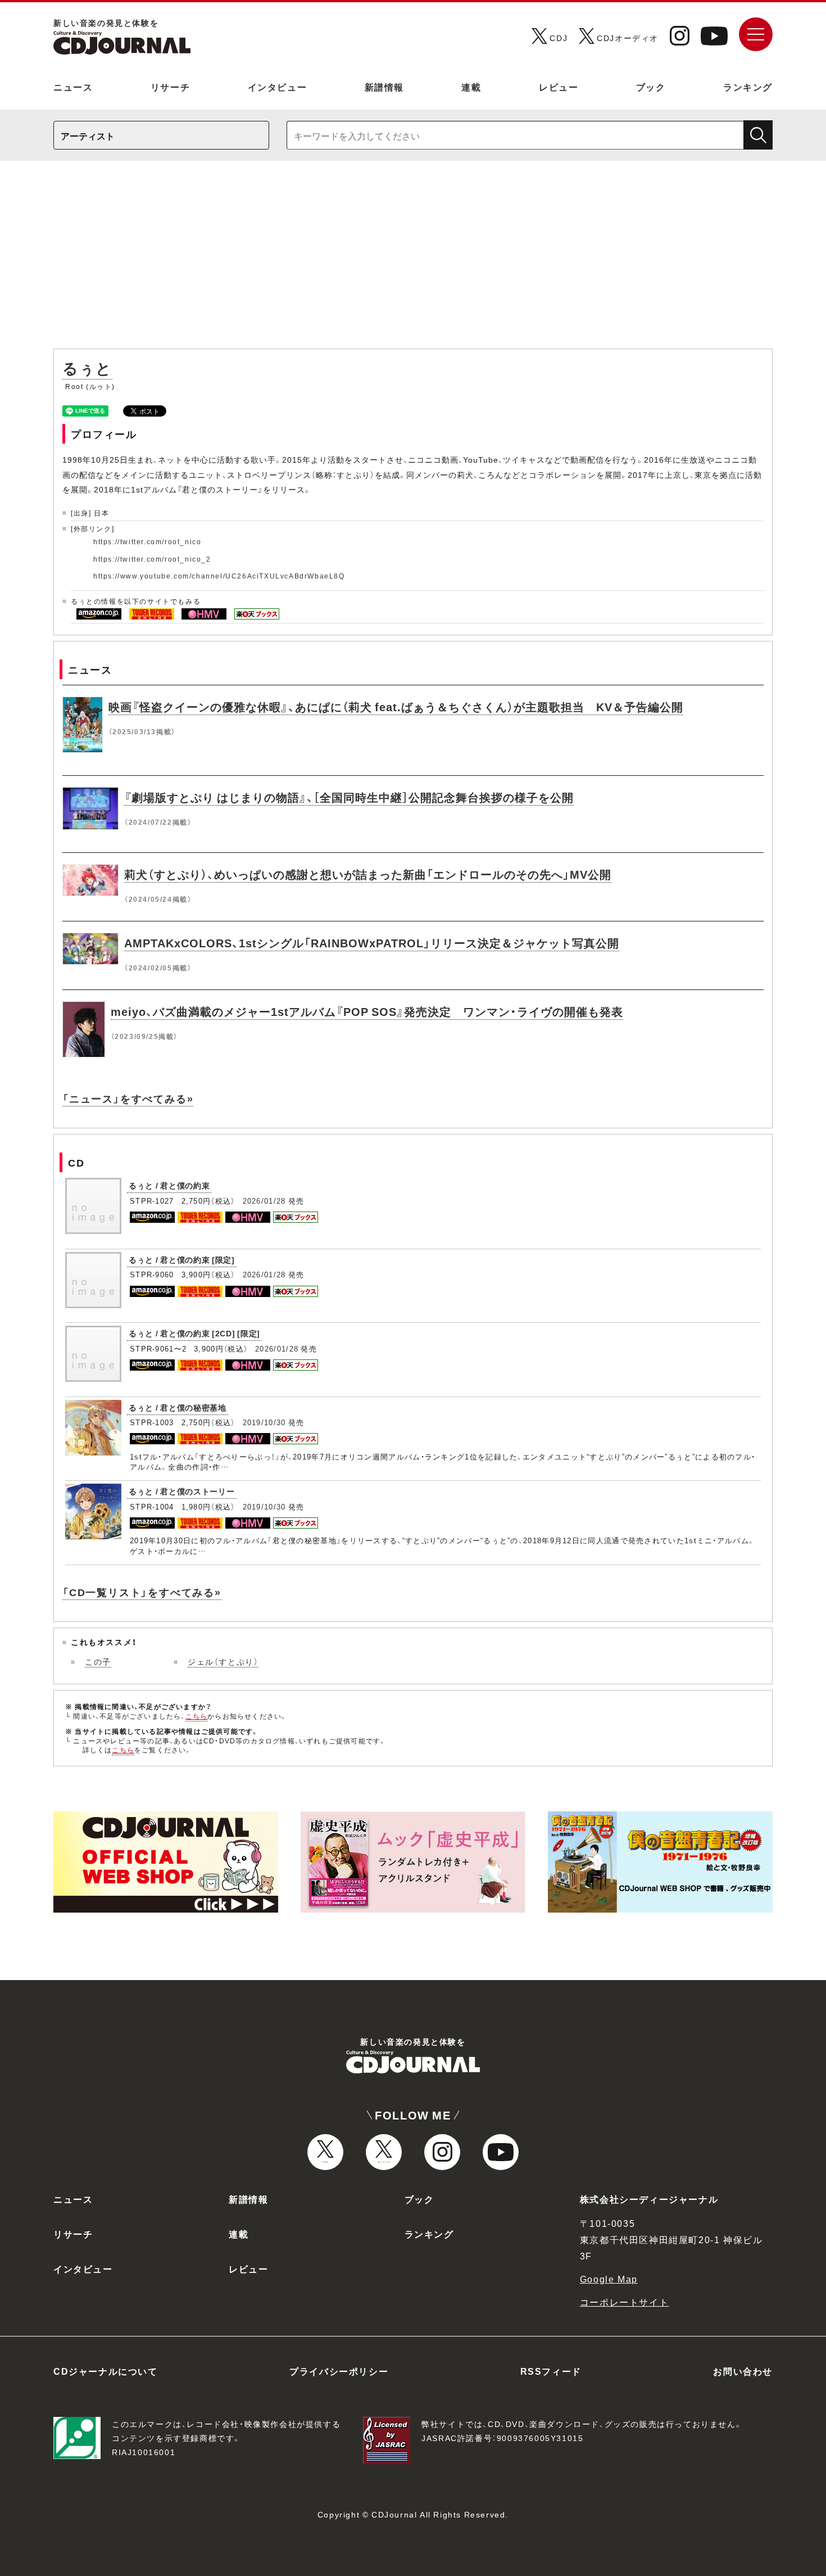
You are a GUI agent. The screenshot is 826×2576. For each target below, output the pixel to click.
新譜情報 (384, 87)
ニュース (73, 87)
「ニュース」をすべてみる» (128, 1098)
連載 (471, 87)
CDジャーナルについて (106, 2371)
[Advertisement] (413, 260)
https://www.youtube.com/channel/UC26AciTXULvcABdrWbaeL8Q (219, 576)
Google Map (609, 2279)
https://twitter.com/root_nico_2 (152, 559)
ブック (651, 87)
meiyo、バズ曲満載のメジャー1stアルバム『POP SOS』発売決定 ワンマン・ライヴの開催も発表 (367, 1011)
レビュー (559, 87)
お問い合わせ (743, 2371)
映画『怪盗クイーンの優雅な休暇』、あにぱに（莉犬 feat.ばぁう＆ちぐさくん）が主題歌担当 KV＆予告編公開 (396, 706)
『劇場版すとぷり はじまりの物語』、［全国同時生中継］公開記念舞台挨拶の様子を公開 (349, 797)
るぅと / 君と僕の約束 (169, 1185)
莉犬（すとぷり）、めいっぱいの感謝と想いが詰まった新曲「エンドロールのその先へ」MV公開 (368, 874)
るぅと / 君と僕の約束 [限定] (182, 1259)
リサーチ (170, 87)
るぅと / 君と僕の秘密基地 (178, 1407)
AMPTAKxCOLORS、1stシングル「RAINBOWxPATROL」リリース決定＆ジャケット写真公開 (372, 943)
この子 (98, 1661)
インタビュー (278, 87)
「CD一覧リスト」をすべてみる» (142, 1592)
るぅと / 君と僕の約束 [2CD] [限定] (194, 1333)
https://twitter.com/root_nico (147, 541)
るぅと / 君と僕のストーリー (182, 1491)
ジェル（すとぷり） (223, 1661)
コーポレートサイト (624, 2302)
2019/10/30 (264, 1422)
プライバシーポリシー (339, 2371)
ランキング (748, 87)
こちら (197, 1716)
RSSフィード (551, 2371)
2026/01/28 (264, 1201)
